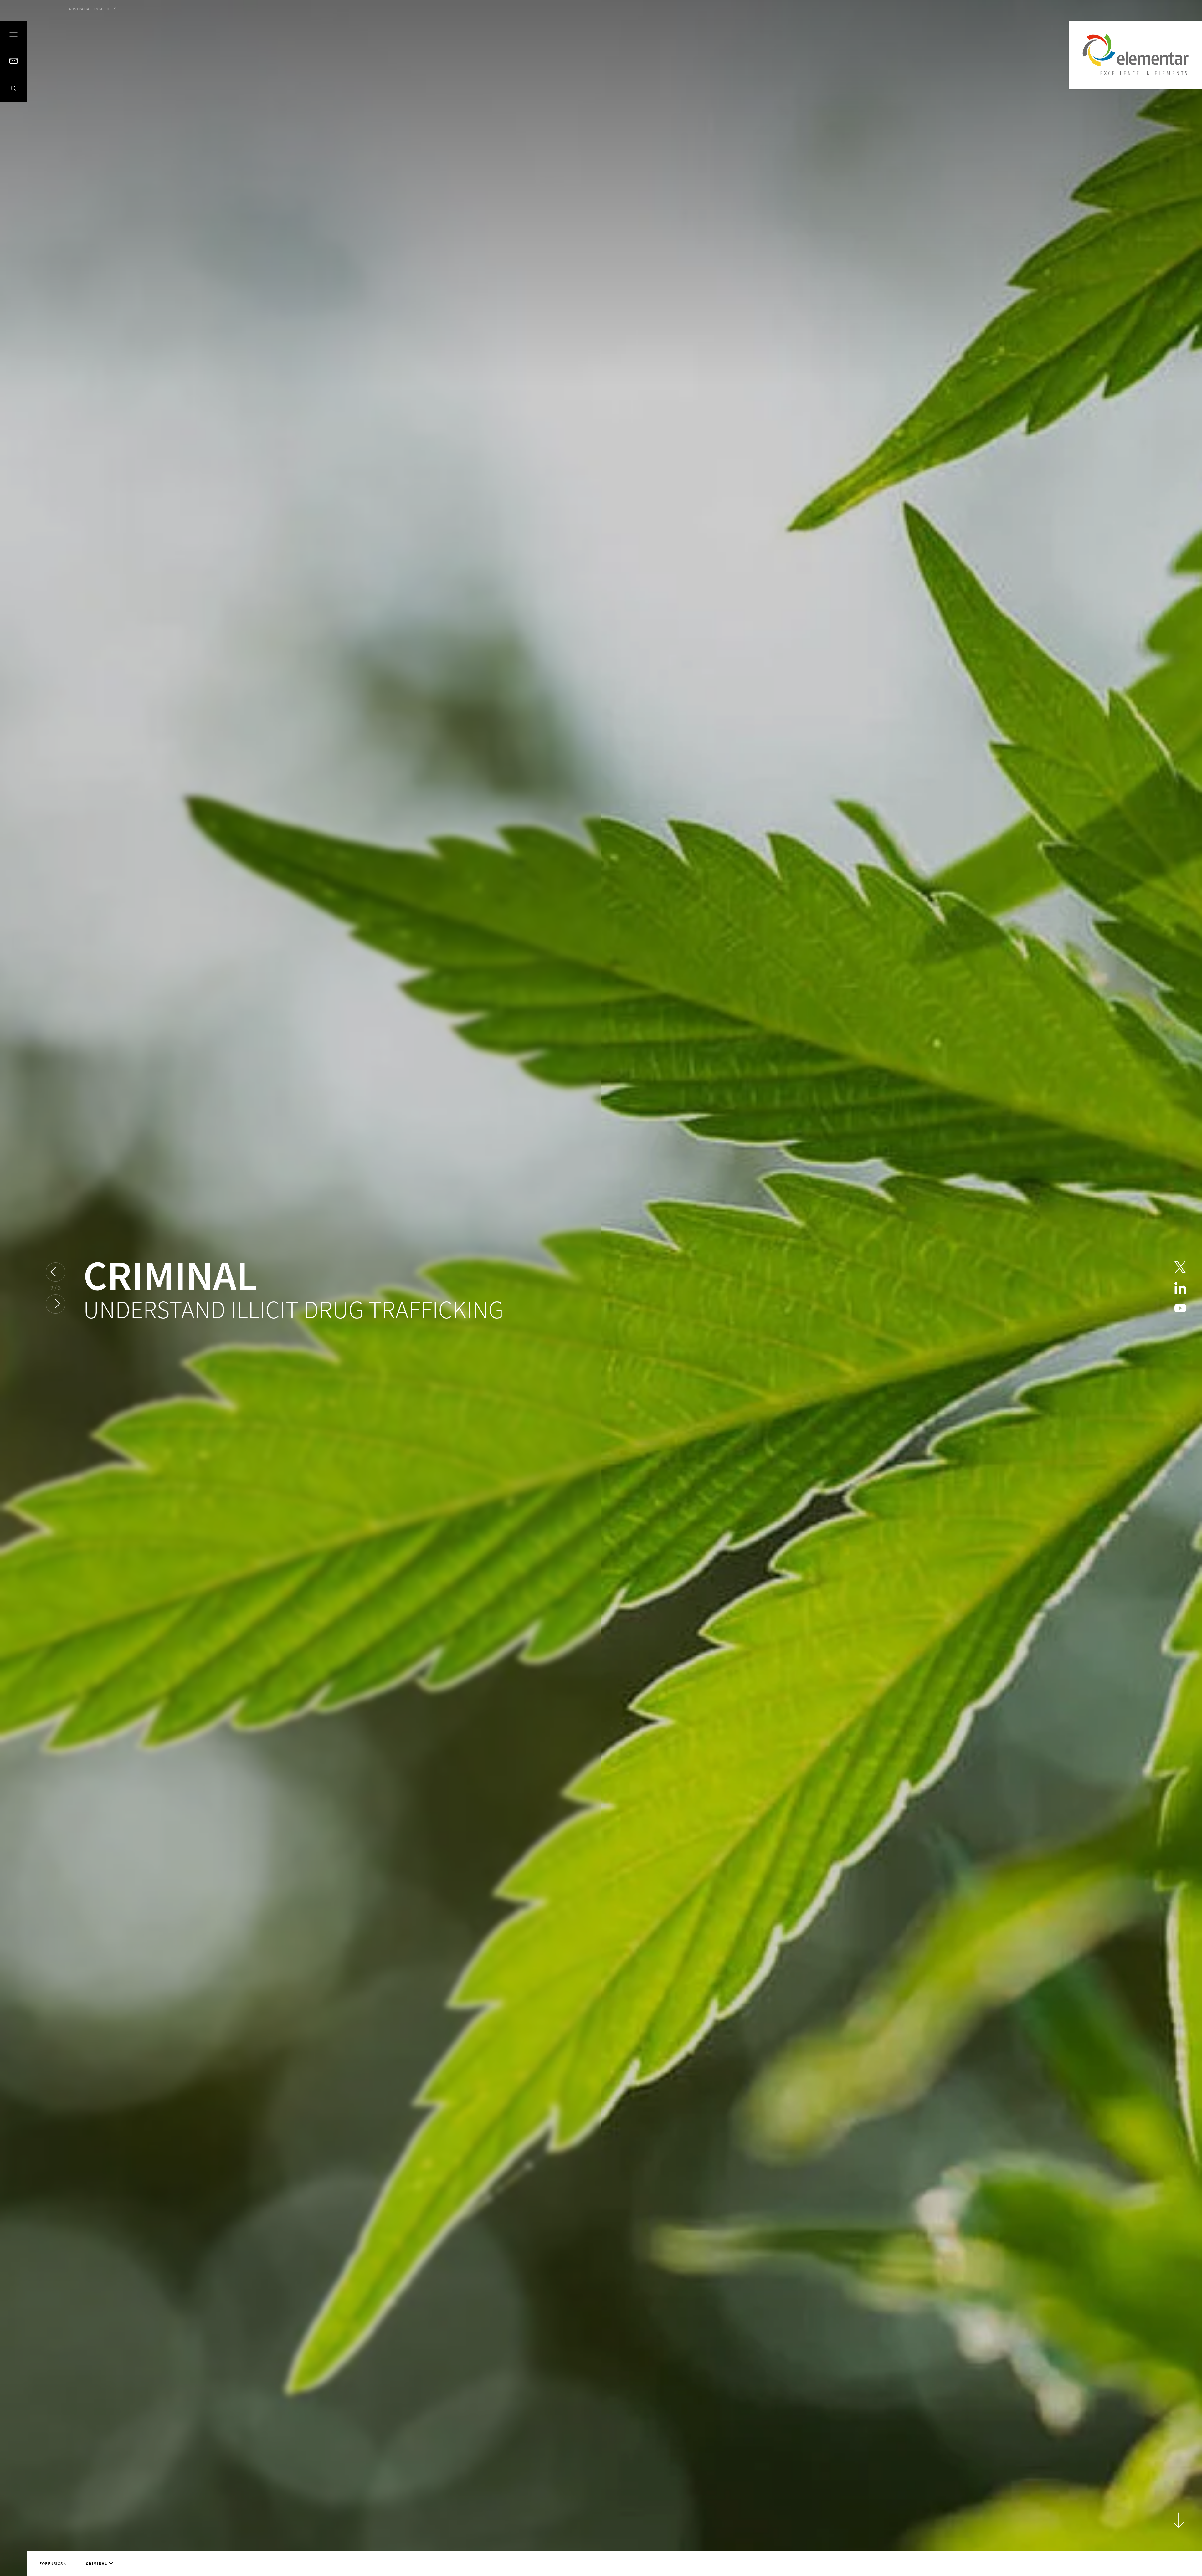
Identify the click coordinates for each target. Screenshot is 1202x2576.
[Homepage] (1136, 55)
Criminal (96, 2563)
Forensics (52, 2563)
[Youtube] (1180, 1309)
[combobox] (92, 9)
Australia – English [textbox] (89, 9)
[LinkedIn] (1180, 1288)
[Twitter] (1180, 1267)
